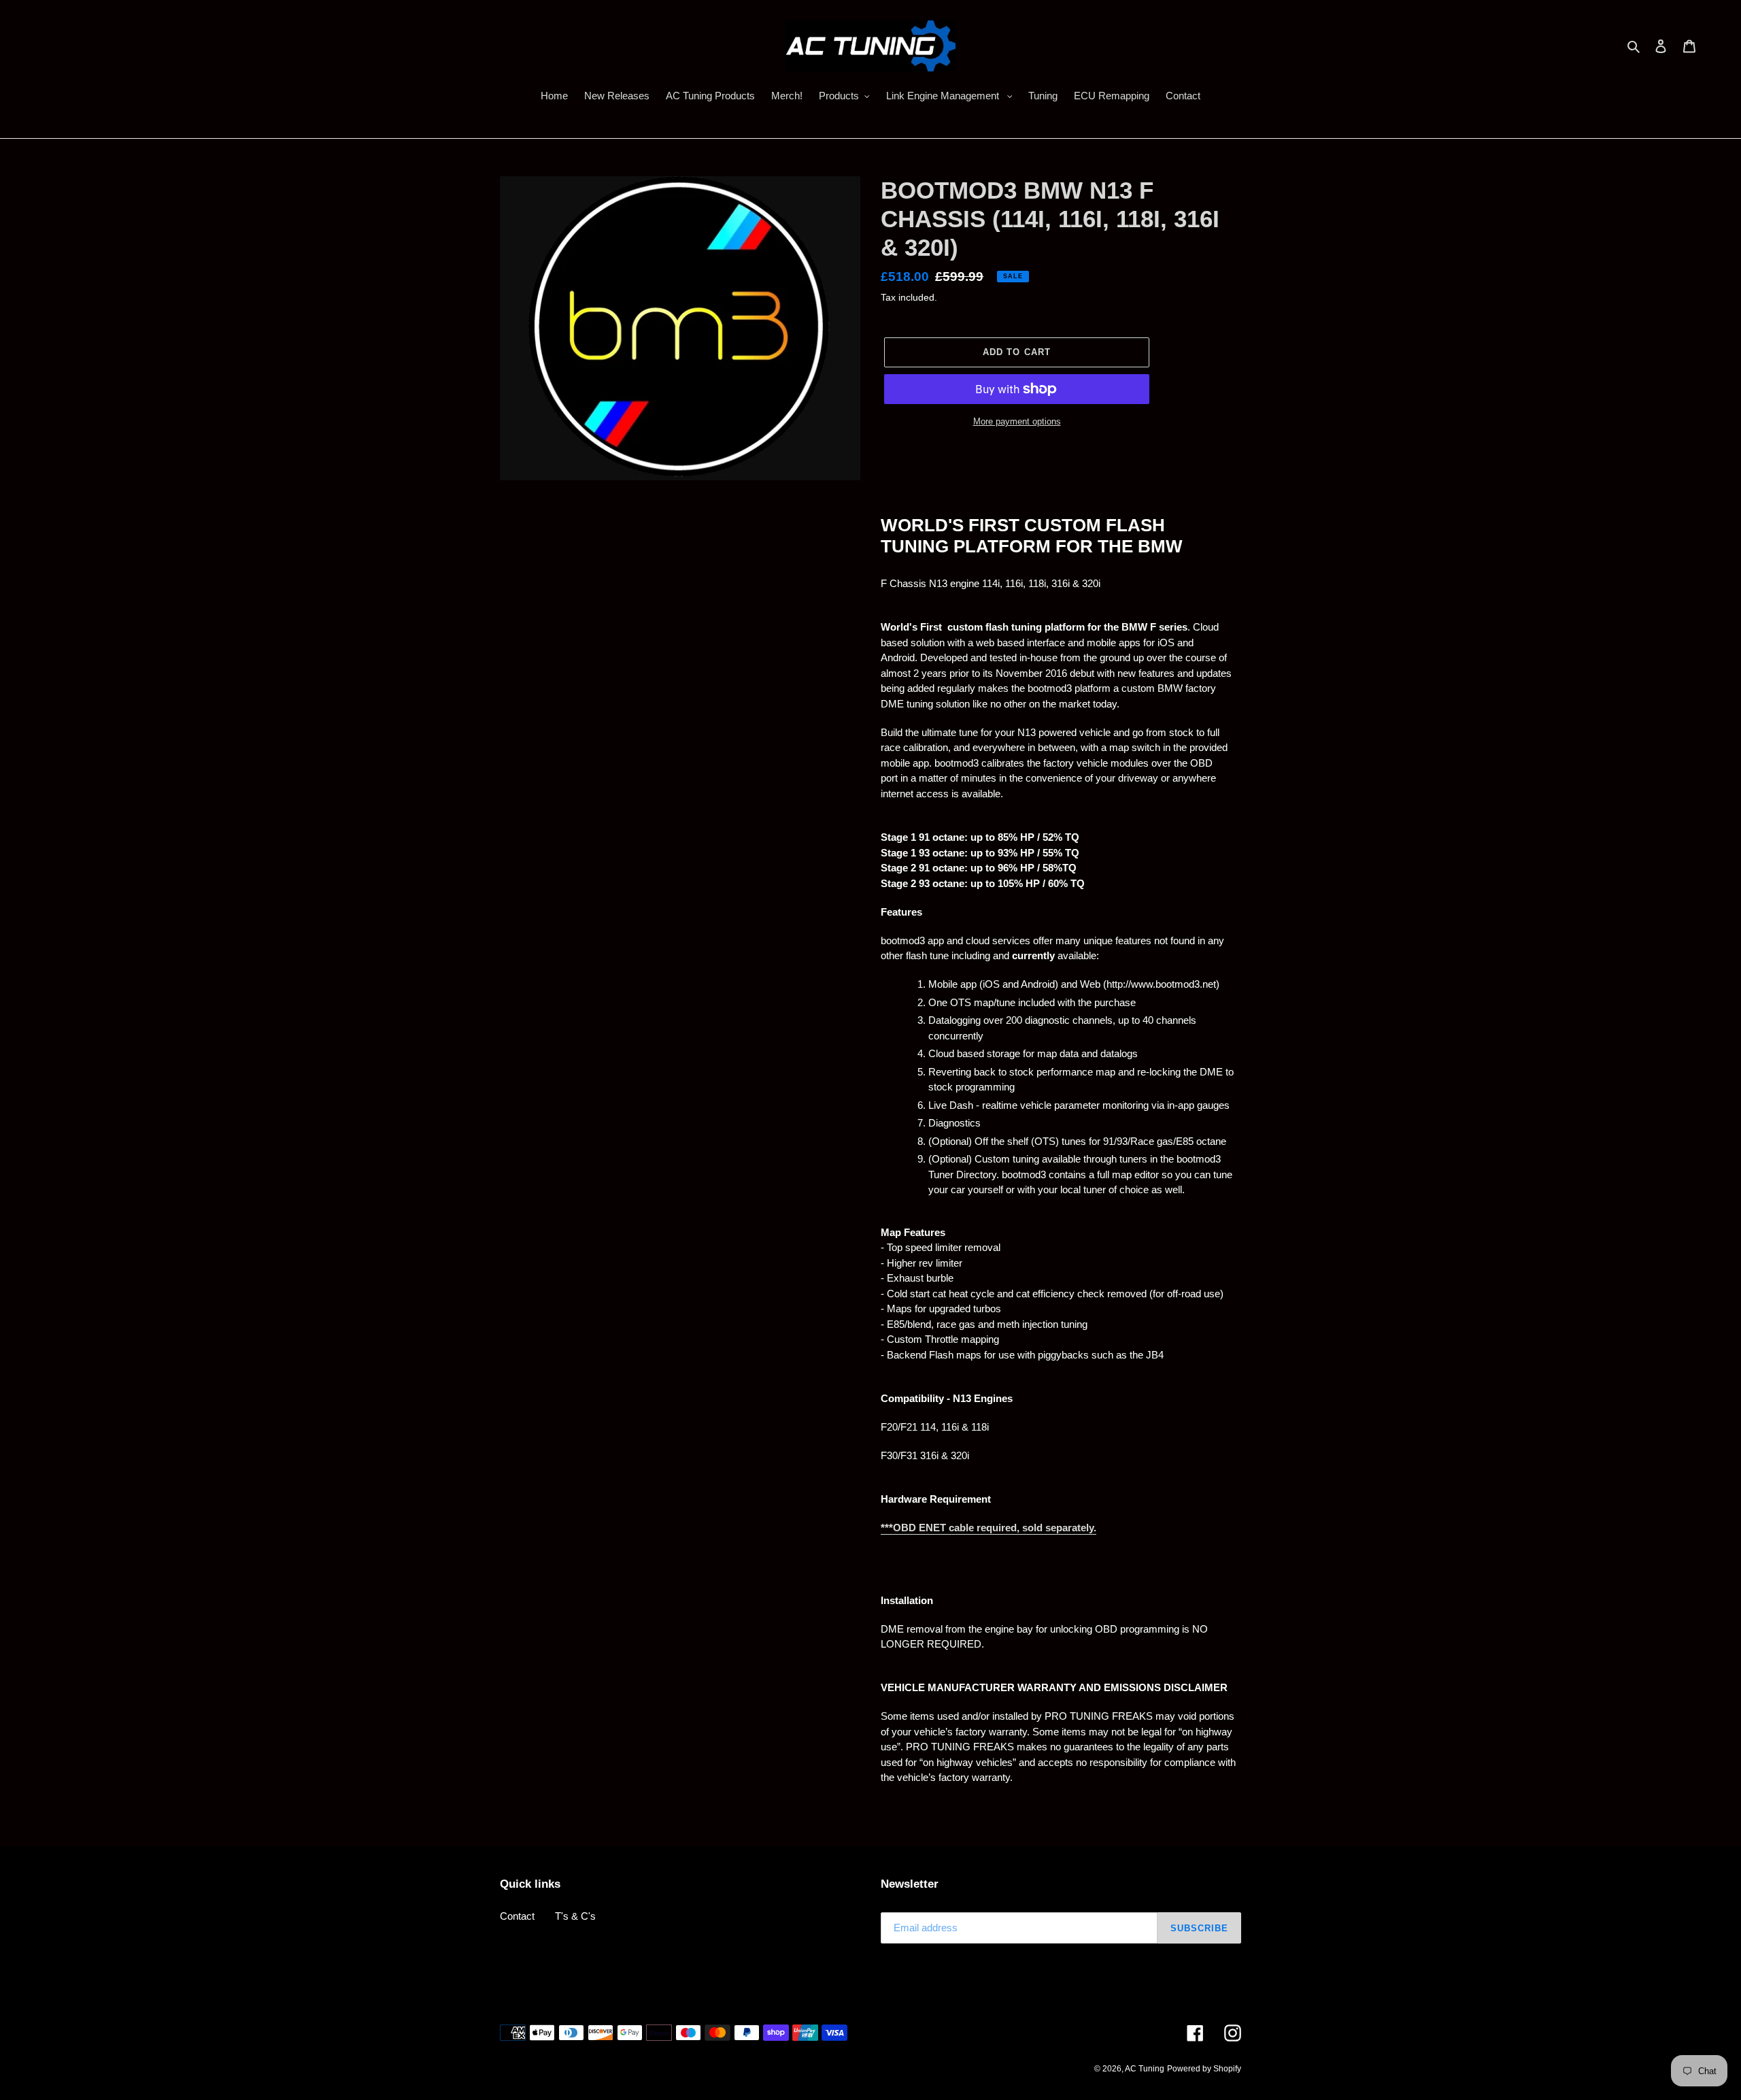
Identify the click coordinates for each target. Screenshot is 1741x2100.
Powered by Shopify (1204, 2069)
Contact (517, 1916)
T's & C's (575, 1916)
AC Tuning (1145, 2069)
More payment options (1017, 421)
